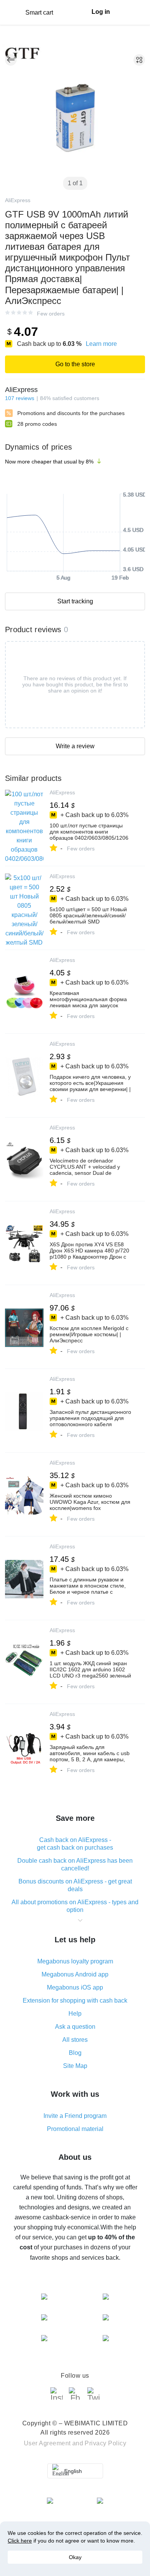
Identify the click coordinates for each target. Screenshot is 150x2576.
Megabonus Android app (75, 1974)
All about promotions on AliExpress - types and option (75, 1906)
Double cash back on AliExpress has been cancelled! (75, 1864)
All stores (75, 2040)
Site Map (75, 2066)
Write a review (75, 746)
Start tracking (75, 601)
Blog (75, 2053)
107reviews (20, 398)
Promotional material (75, 2129)
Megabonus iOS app (75, 1987)
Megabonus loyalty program (75, 1961)
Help (75, 2014)
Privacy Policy (105, 2443)
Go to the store (75, 364)
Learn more (101, 344)
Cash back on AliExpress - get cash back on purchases (75, 1844)
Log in (101, 12)
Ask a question (75, 2027)
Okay (75, 2557)
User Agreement (47, 2443)
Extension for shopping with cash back (75, 2001)
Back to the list (11, 60)
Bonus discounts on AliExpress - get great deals (75, 1885)
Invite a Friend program (75, 2116)
